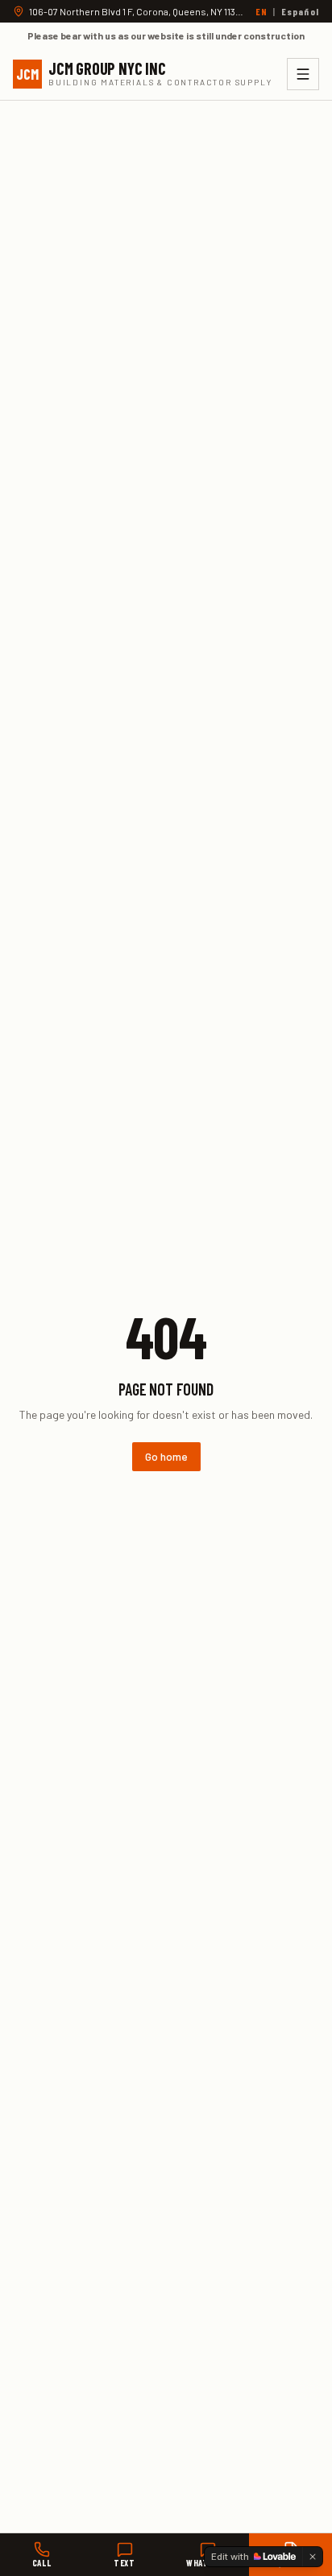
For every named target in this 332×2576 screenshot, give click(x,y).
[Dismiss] (313, 2557)
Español (300, 11)
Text (124, 2563)
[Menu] (303, 74)
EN (261, 11)
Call (41, 2563)
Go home (166, 1456)
